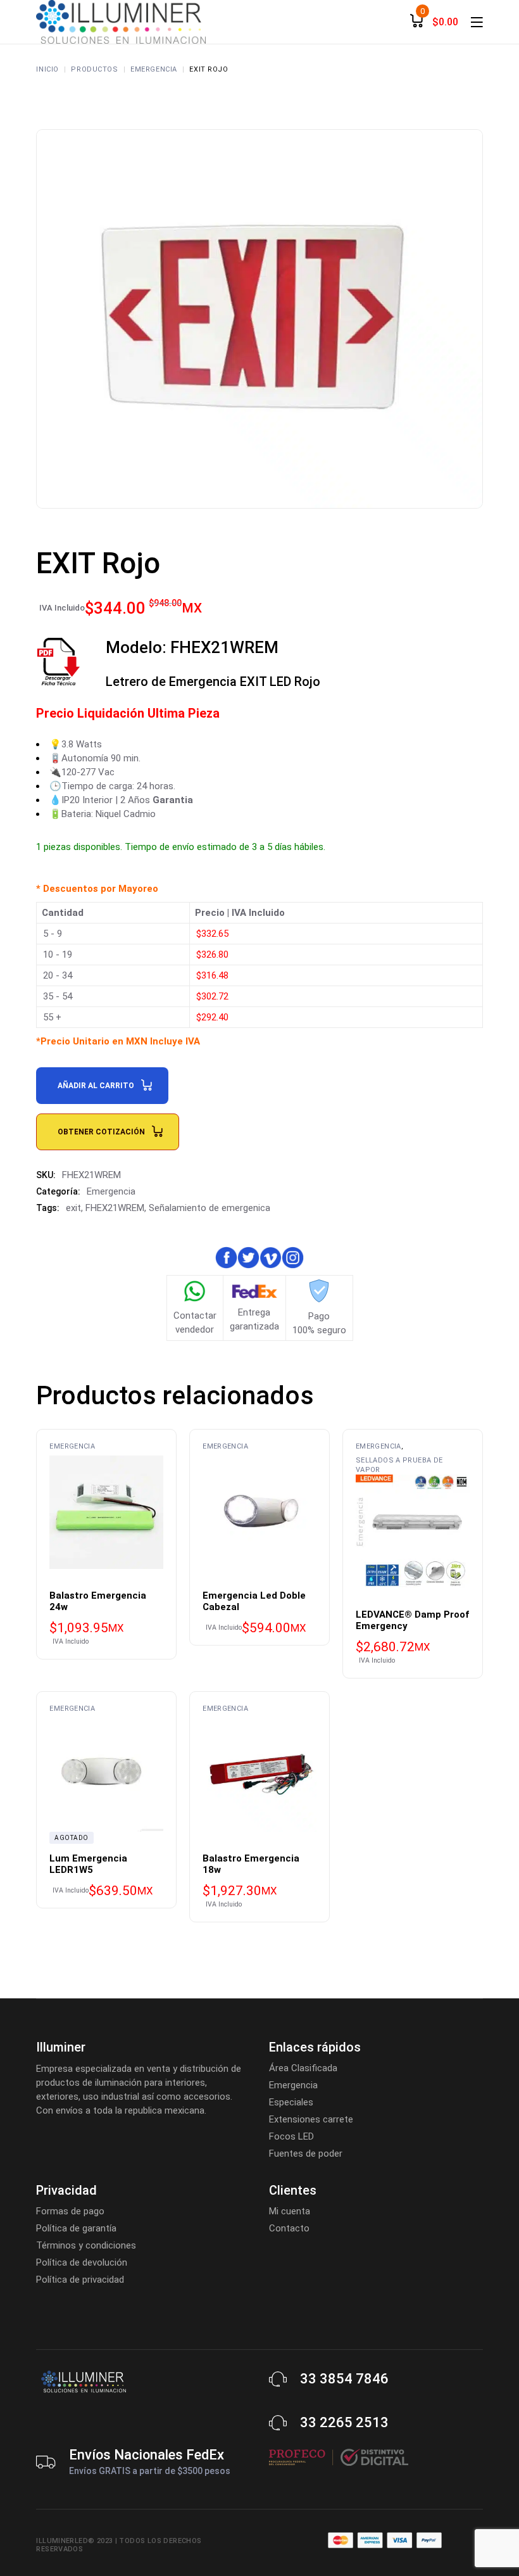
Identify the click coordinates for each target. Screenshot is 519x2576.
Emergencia (111, 1191)
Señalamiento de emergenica (209, 1208)
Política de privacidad (80, 2280)
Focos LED (291, 2136)
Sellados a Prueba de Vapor (399, 1465)
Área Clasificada (303, 2068)
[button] (37, 2539)
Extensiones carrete (311, 2119)
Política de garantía (76, 2228)
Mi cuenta (290, 2211)
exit (73, 1208)
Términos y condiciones (86, 2245)
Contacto (289, 2228)
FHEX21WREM (115, 1208)
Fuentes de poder (306, 2154)
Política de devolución (82, 2262)
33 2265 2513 (344, 2422)
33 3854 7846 (344, 2379)
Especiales (291, 2102)
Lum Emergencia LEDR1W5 (88, 1864)
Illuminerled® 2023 (74, 2541)
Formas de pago (70, 2211)
